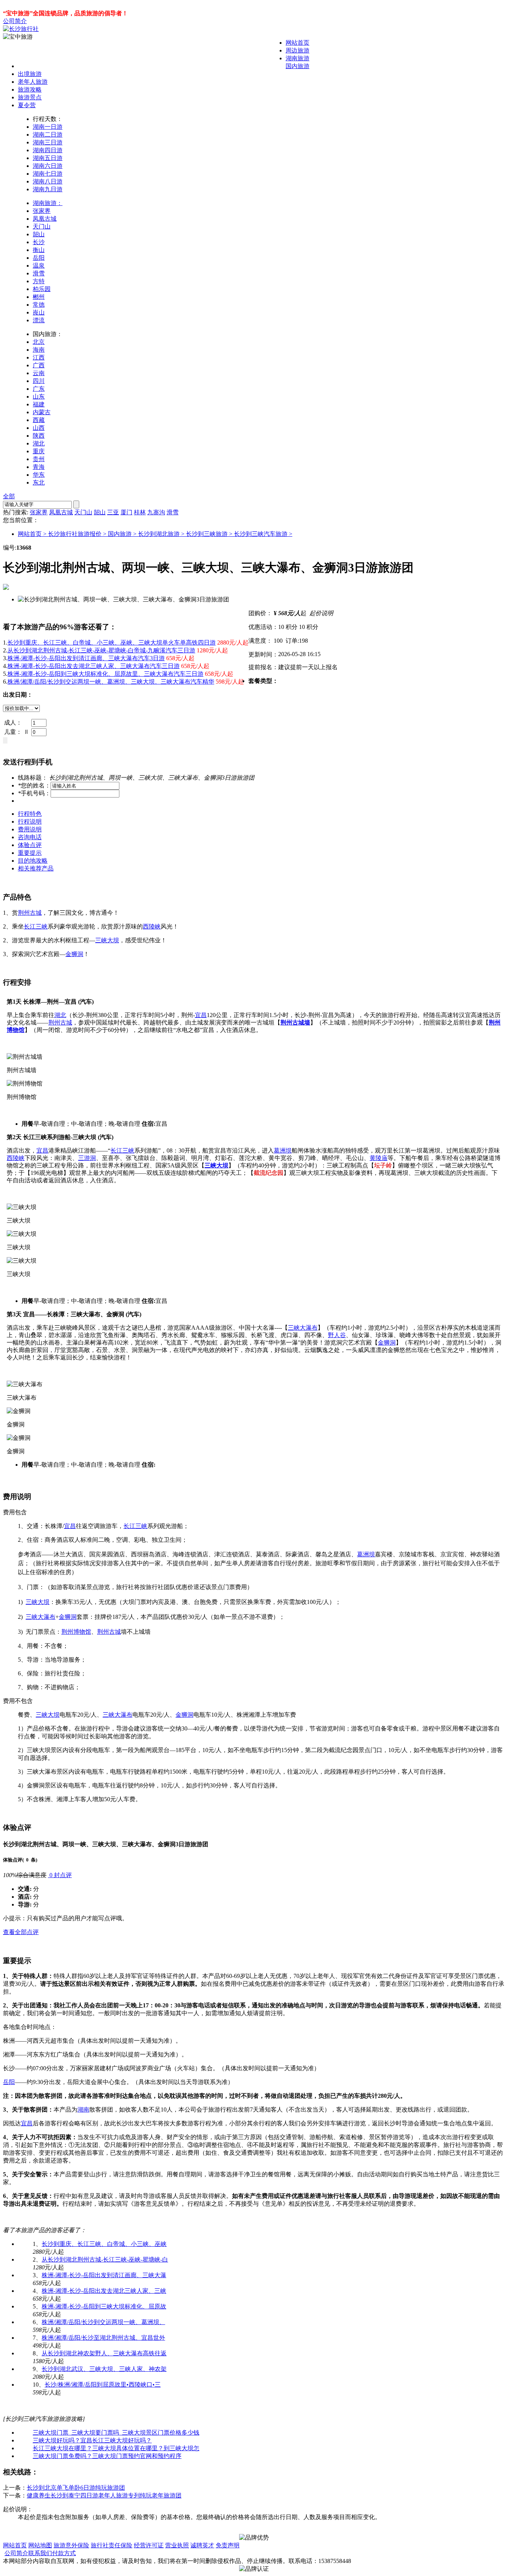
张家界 (42, 211)
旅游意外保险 (71, 2545)
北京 (39, 342)
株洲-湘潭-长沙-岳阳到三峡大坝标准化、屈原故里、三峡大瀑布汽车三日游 (105, 674)
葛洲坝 (283, 1150)
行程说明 (30, 822)
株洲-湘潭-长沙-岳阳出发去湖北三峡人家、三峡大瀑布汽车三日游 (94, 666)
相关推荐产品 (36, 868)
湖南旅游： (48, 203)
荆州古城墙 (295, 1022)
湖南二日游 (48, 135)
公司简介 (15, 21)
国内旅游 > (123, 534)
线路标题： (33, 778)
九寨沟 (156, 512)
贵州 (39, 459)
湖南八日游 (48, 181)
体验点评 (30, 845)
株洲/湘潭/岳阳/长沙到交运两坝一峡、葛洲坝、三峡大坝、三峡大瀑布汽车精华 (111, 682)
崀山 (39, 312)
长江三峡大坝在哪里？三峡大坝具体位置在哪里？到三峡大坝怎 (116, 2448)
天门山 (42, 226)
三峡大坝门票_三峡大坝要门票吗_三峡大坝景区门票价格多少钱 (116, 2433)
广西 (39, 365)
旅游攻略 (30, 90)
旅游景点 (30, 97)
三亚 (113, 512)
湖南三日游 (48, 142)
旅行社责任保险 (112, 2545)
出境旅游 (30, 74)
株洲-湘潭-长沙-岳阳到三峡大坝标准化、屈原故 (104, 2306)
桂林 (140, 512)
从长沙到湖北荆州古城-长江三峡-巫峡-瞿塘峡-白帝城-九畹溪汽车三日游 (101, 650)
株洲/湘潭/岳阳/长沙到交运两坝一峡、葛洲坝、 (103, 2322)
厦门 (126, 512)
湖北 (39, 443)
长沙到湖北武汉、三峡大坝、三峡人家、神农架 (104, 2369)
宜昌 (201, 1015)
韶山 (39, 234)
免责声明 (228, 2545)
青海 (39, 467)
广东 (39, 389)
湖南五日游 (48, 158)
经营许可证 (149, 2545)
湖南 (83, 2110)
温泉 (39, 266)
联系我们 (40, 2553)
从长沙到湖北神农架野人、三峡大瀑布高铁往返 (104, 2353)
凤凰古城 (45, 219)
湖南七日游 (48, 174)
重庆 (39, 451)
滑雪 (39, 273)
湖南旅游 (298, 58)
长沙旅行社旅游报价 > (78, 534)
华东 (39, 475)
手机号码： (34, 793)
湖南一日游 (48, 127)
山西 (39, 428)
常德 (39, 305)
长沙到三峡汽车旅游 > (263, 534)
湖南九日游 (48, 189)
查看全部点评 (21, 1932)
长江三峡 (36, 926)
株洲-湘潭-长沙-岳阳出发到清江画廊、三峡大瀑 (104, 2275)
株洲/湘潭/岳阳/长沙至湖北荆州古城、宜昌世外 (103, 2338)
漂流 (39, 320)
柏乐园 (42, 289)
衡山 (39, 250)
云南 (39, 373)
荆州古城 (30, 913)
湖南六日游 (48, 166)
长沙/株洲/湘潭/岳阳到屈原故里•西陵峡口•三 (103, 2385)
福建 (39, 404)
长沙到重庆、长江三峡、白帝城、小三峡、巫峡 (104, 2244)
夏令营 (27, 105)
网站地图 (40, 2545)
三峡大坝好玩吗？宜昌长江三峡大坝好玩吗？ (92, 2440)
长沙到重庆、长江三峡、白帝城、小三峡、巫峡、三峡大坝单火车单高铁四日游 (112, 643)
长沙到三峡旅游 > (210, 534)
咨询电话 (30, 837)
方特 (39, 281)
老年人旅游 (33, 82)
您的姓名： (34, 785)
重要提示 (30, 853)
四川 (39, 381)
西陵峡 (152, 926)
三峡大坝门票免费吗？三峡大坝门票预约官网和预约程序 (107, 2456)
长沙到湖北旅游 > (162, 534)
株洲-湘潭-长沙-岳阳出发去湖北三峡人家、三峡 (104, 2291)
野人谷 (337, 1335)
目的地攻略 (33, 861)
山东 (39, 397)
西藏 (39, 420)
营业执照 (177, 2545)
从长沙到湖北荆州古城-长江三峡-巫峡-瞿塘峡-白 (105, 2259)
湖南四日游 (48, 150)
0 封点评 (60, 1875)
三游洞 (87, 1158)
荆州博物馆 (76, 1632)
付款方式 (64, 2553)
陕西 (39, 436)
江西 (39, 357)
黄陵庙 (379, 1158)
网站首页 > (33, 534)
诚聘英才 (202, 2545)
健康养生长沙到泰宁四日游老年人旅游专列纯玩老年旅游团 (104, 2495)
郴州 (39, 297)
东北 (39, 482)
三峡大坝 (107, 940)
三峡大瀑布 (303, 1328)
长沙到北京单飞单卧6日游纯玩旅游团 (76, 2488)
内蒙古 (42, 412)
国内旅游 (298, 66)
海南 (39, 350)
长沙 (39, 242)
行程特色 (30, 814)
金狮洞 (74, 954)
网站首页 (298, 43)
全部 (9, 496)
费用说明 (30, 829)
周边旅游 (298, 50)
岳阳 (39, 258)
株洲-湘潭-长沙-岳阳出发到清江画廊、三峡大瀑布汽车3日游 (86, 658)
